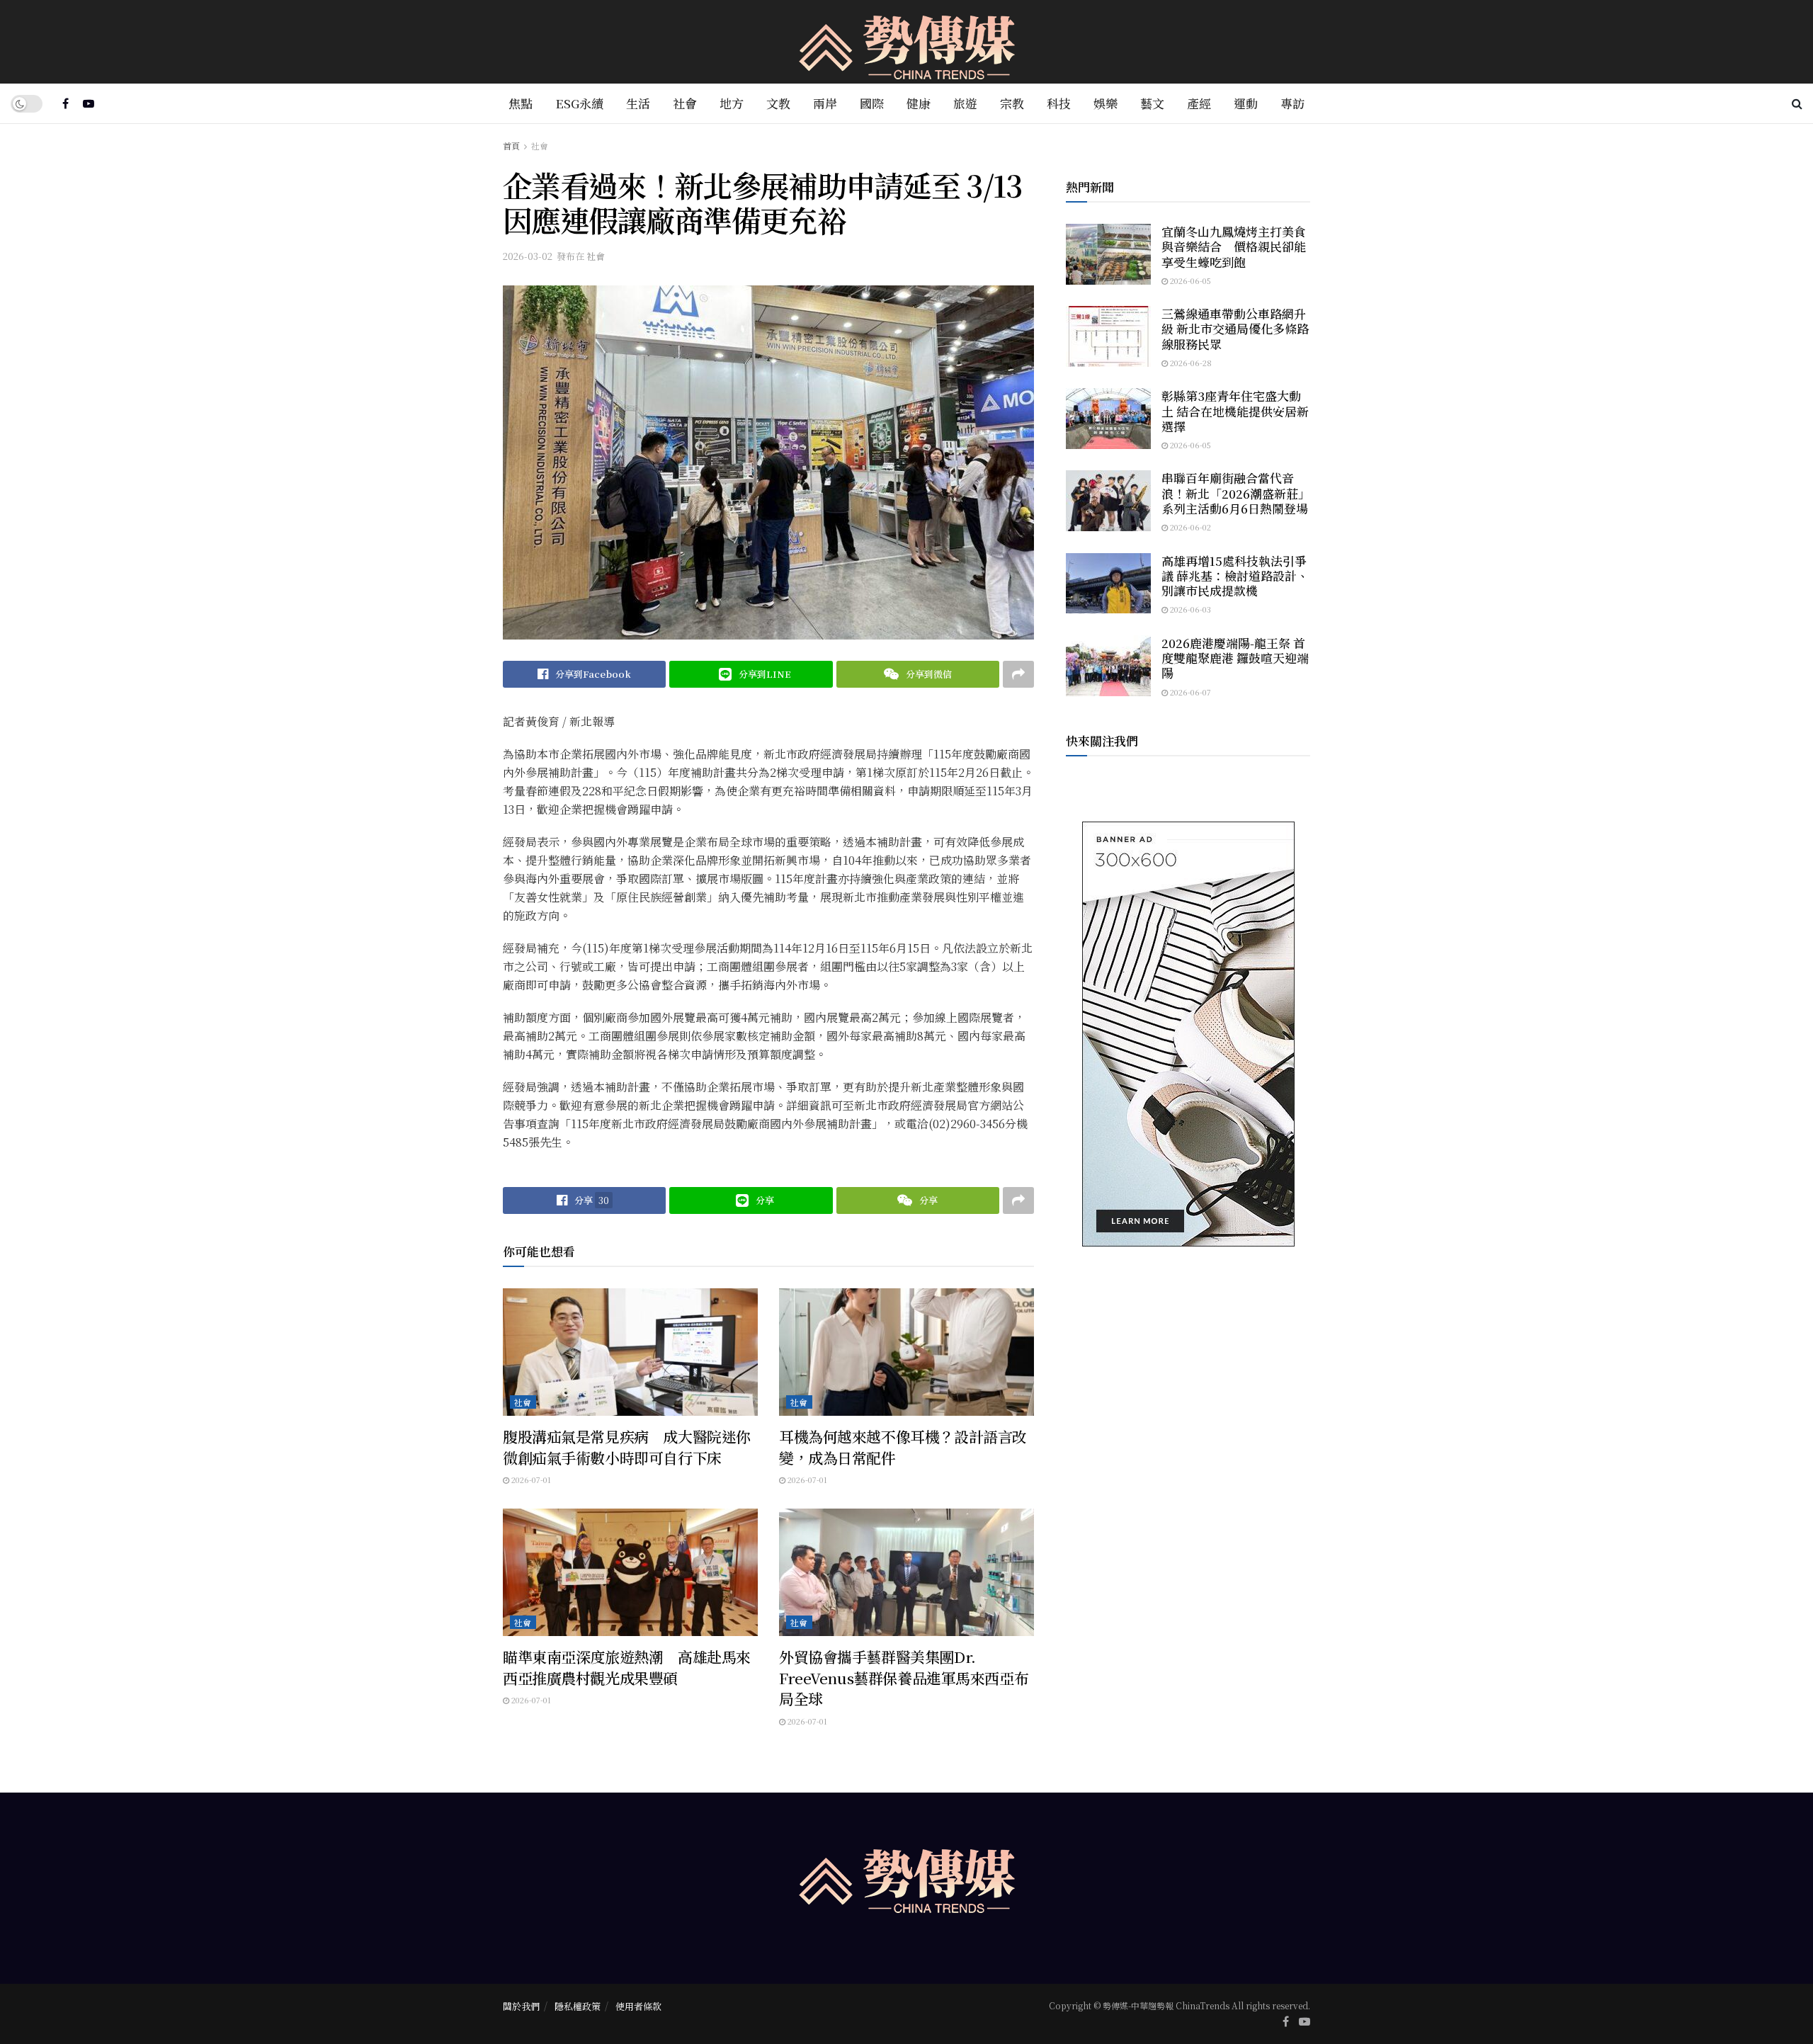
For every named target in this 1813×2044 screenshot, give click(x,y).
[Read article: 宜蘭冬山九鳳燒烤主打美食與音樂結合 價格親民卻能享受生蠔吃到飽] (1108, 254)
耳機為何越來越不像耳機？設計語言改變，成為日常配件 (903, 1447)
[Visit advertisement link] (1188, 1034)
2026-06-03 (1189, 609)
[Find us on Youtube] (89, 103)
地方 (732, 103)
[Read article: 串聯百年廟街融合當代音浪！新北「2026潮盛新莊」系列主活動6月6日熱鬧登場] (1108, 501)
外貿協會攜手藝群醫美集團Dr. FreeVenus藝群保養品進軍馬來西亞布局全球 (904, 1677)
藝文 (1152, 103)
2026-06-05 (1189, 280)
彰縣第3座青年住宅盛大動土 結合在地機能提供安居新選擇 (1235, 411)
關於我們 (521, 2006)
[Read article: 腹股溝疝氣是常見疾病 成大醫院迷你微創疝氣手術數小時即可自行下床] (630, 1352)
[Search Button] (1797, 103)
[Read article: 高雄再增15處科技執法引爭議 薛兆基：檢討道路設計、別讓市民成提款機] (1108, 584)
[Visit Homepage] (907, 42)
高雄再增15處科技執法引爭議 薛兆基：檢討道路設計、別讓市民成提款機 (1235, 576)
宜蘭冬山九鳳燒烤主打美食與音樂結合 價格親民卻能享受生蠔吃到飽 (1234, 246)
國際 (872, 103)
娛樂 (1106, 103)
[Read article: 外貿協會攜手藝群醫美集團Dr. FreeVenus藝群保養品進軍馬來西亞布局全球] (906, 1572)
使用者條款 (638, 2006)
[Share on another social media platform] (1018, 674)
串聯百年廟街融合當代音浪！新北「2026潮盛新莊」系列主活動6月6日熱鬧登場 (1236, 493)
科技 (1059, 103)
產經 (1199, 103)
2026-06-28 (1190, 363)
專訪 (1292, 103)
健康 (919, 103)
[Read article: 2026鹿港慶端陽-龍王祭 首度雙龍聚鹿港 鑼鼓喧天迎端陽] (1108, 666)
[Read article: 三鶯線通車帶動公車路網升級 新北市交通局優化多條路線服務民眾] (1108, 336)
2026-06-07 (1189, 692)
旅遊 (965, 103)
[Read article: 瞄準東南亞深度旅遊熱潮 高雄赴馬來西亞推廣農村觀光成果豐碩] (630, 1572)
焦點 (521, 103)
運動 (1246, 103)
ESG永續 (579, 103)
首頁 (511, 146)
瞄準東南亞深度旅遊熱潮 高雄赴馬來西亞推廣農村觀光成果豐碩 (627, 1667)
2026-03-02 (528, 256)
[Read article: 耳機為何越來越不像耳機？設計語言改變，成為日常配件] (906, 1352)
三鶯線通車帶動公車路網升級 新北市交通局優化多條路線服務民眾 (1235, 329)
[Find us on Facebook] (66, 103)
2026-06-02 (1189, 527)
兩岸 (825, 103)
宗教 (1012, 103)
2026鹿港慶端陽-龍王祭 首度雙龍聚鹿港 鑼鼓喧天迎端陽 (1235, 658)
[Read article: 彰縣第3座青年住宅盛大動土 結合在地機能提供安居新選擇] (1108, 419)
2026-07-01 (530, 1480)
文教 (778, 103)
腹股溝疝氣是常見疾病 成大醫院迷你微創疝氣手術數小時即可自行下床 (627, 1447)
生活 (638, 103)
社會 (685, 103)
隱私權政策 (578, 2006)
